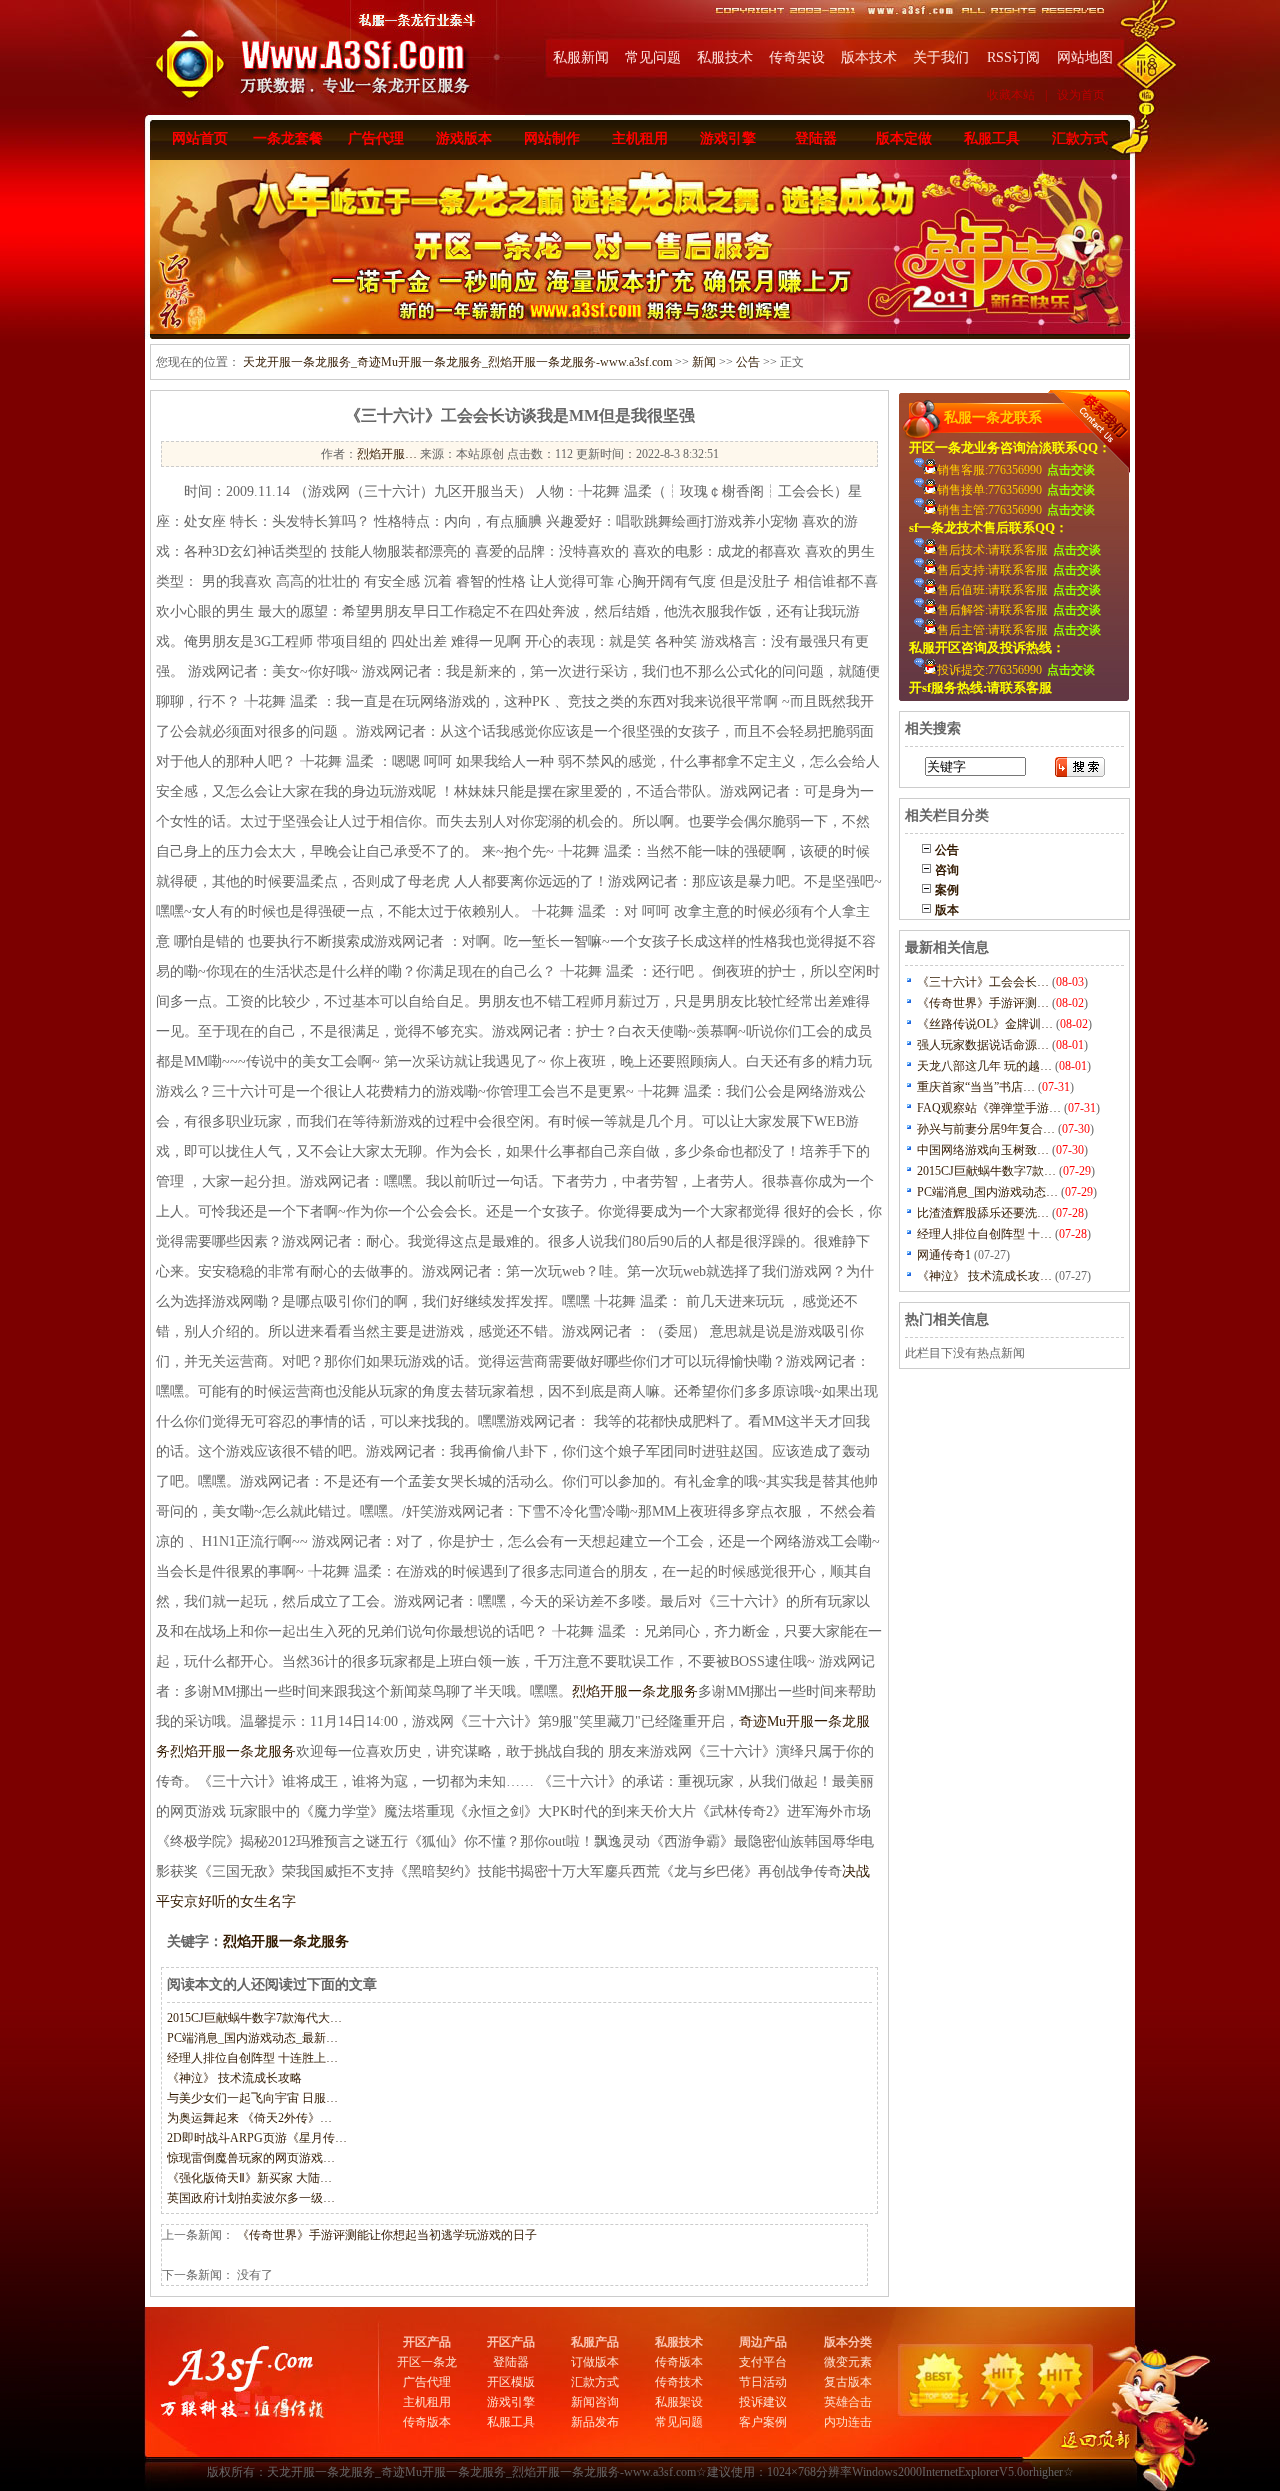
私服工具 (992, 138)
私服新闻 (581, 57)
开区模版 (511, 2382)
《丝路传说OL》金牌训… (985, 1024)
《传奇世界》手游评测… (983, 1003)
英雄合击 (848, 2402)
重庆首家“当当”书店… (976, 1087)
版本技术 (869, 57)
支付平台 (763, 2362)
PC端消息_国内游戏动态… (987, 1192)
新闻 (704, 362)
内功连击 (848, 2422)
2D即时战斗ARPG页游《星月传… (257, 2138)
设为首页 (1081, 95)
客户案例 (763, 2422)
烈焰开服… (387, 454)
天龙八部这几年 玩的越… (984, 1066)
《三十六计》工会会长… (983, 982)
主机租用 (640, 138)
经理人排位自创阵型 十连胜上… (252, 2058)
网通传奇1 (944, 1255)
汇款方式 (1080, 138)
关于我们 (941, 57)
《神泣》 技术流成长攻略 (234, 2078)
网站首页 (200, 138)
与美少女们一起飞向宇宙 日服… (252, 2098)
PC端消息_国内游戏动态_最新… (252, 2038)
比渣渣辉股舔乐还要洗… (983, 1213)
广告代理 (376, 138)
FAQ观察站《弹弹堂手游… (989, 1108)
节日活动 (763, 2382)
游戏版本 (464, 138)
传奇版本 (427, 2422)
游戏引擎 (728, 138)
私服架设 (679, 2402)
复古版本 (848, 2382)
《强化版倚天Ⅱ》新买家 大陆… (249, 2178)
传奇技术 (679, 2382)
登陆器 (816, 138)
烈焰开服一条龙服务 (635, 1691)
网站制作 (552, 138)
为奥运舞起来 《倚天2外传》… (249, 2118)
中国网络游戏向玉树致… (983, 1150)
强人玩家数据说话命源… (983, 1045)
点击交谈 (1071, 470)
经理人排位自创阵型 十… (984, 1234)
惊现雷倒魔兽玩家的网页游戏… (251, 2158)
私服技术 (725, 57)
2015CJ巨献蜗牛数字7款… (986, 1171)
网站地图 (1085, 57)
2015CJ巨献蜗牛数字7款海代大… (254, 2018)
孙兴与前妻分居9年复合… (986, 1129)
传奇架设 (797, 57)
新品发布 (595, 2422)
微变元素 (848, 2362)
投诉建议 (763, 2402)
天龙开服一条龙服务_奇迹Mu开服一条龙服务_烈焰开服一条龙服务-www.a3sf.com (457, 362)
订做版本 (595, 2362)
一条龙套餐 (288, 138)
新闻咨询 (595, 2402)
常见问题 (653, 57)
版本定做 (904, 138)
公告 (748, 362)
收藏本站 (1011, 95)
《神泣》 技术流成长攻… (984, 1276)
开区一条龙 (427, 2362)
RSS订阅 (1013, 57)
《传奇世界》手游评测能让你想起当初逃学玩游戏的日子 (387, 2235)
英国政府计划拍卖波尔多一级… (251, 2198)
